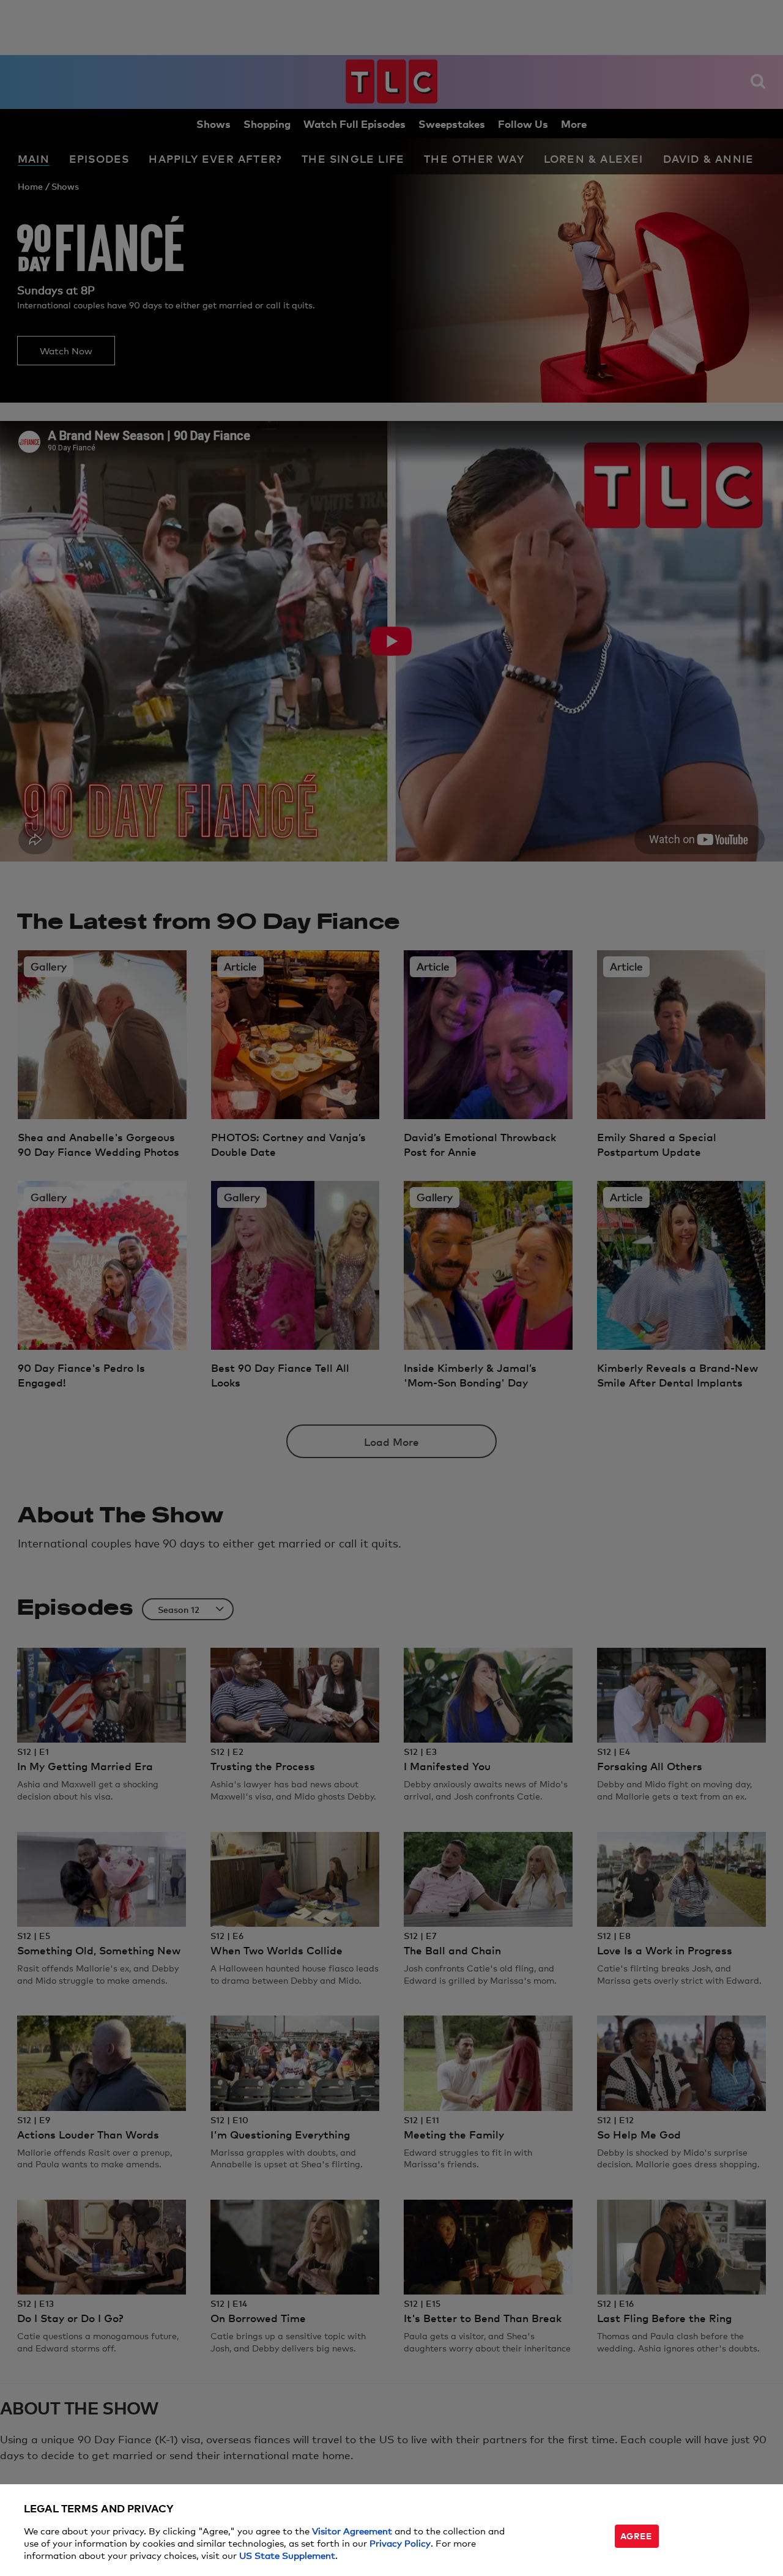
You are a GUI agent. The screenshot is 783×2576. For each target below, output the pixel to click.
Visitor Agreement (352, 2530)
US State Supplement (287, 2555)
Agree (636, 2535)
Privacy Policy (400, 2543)
